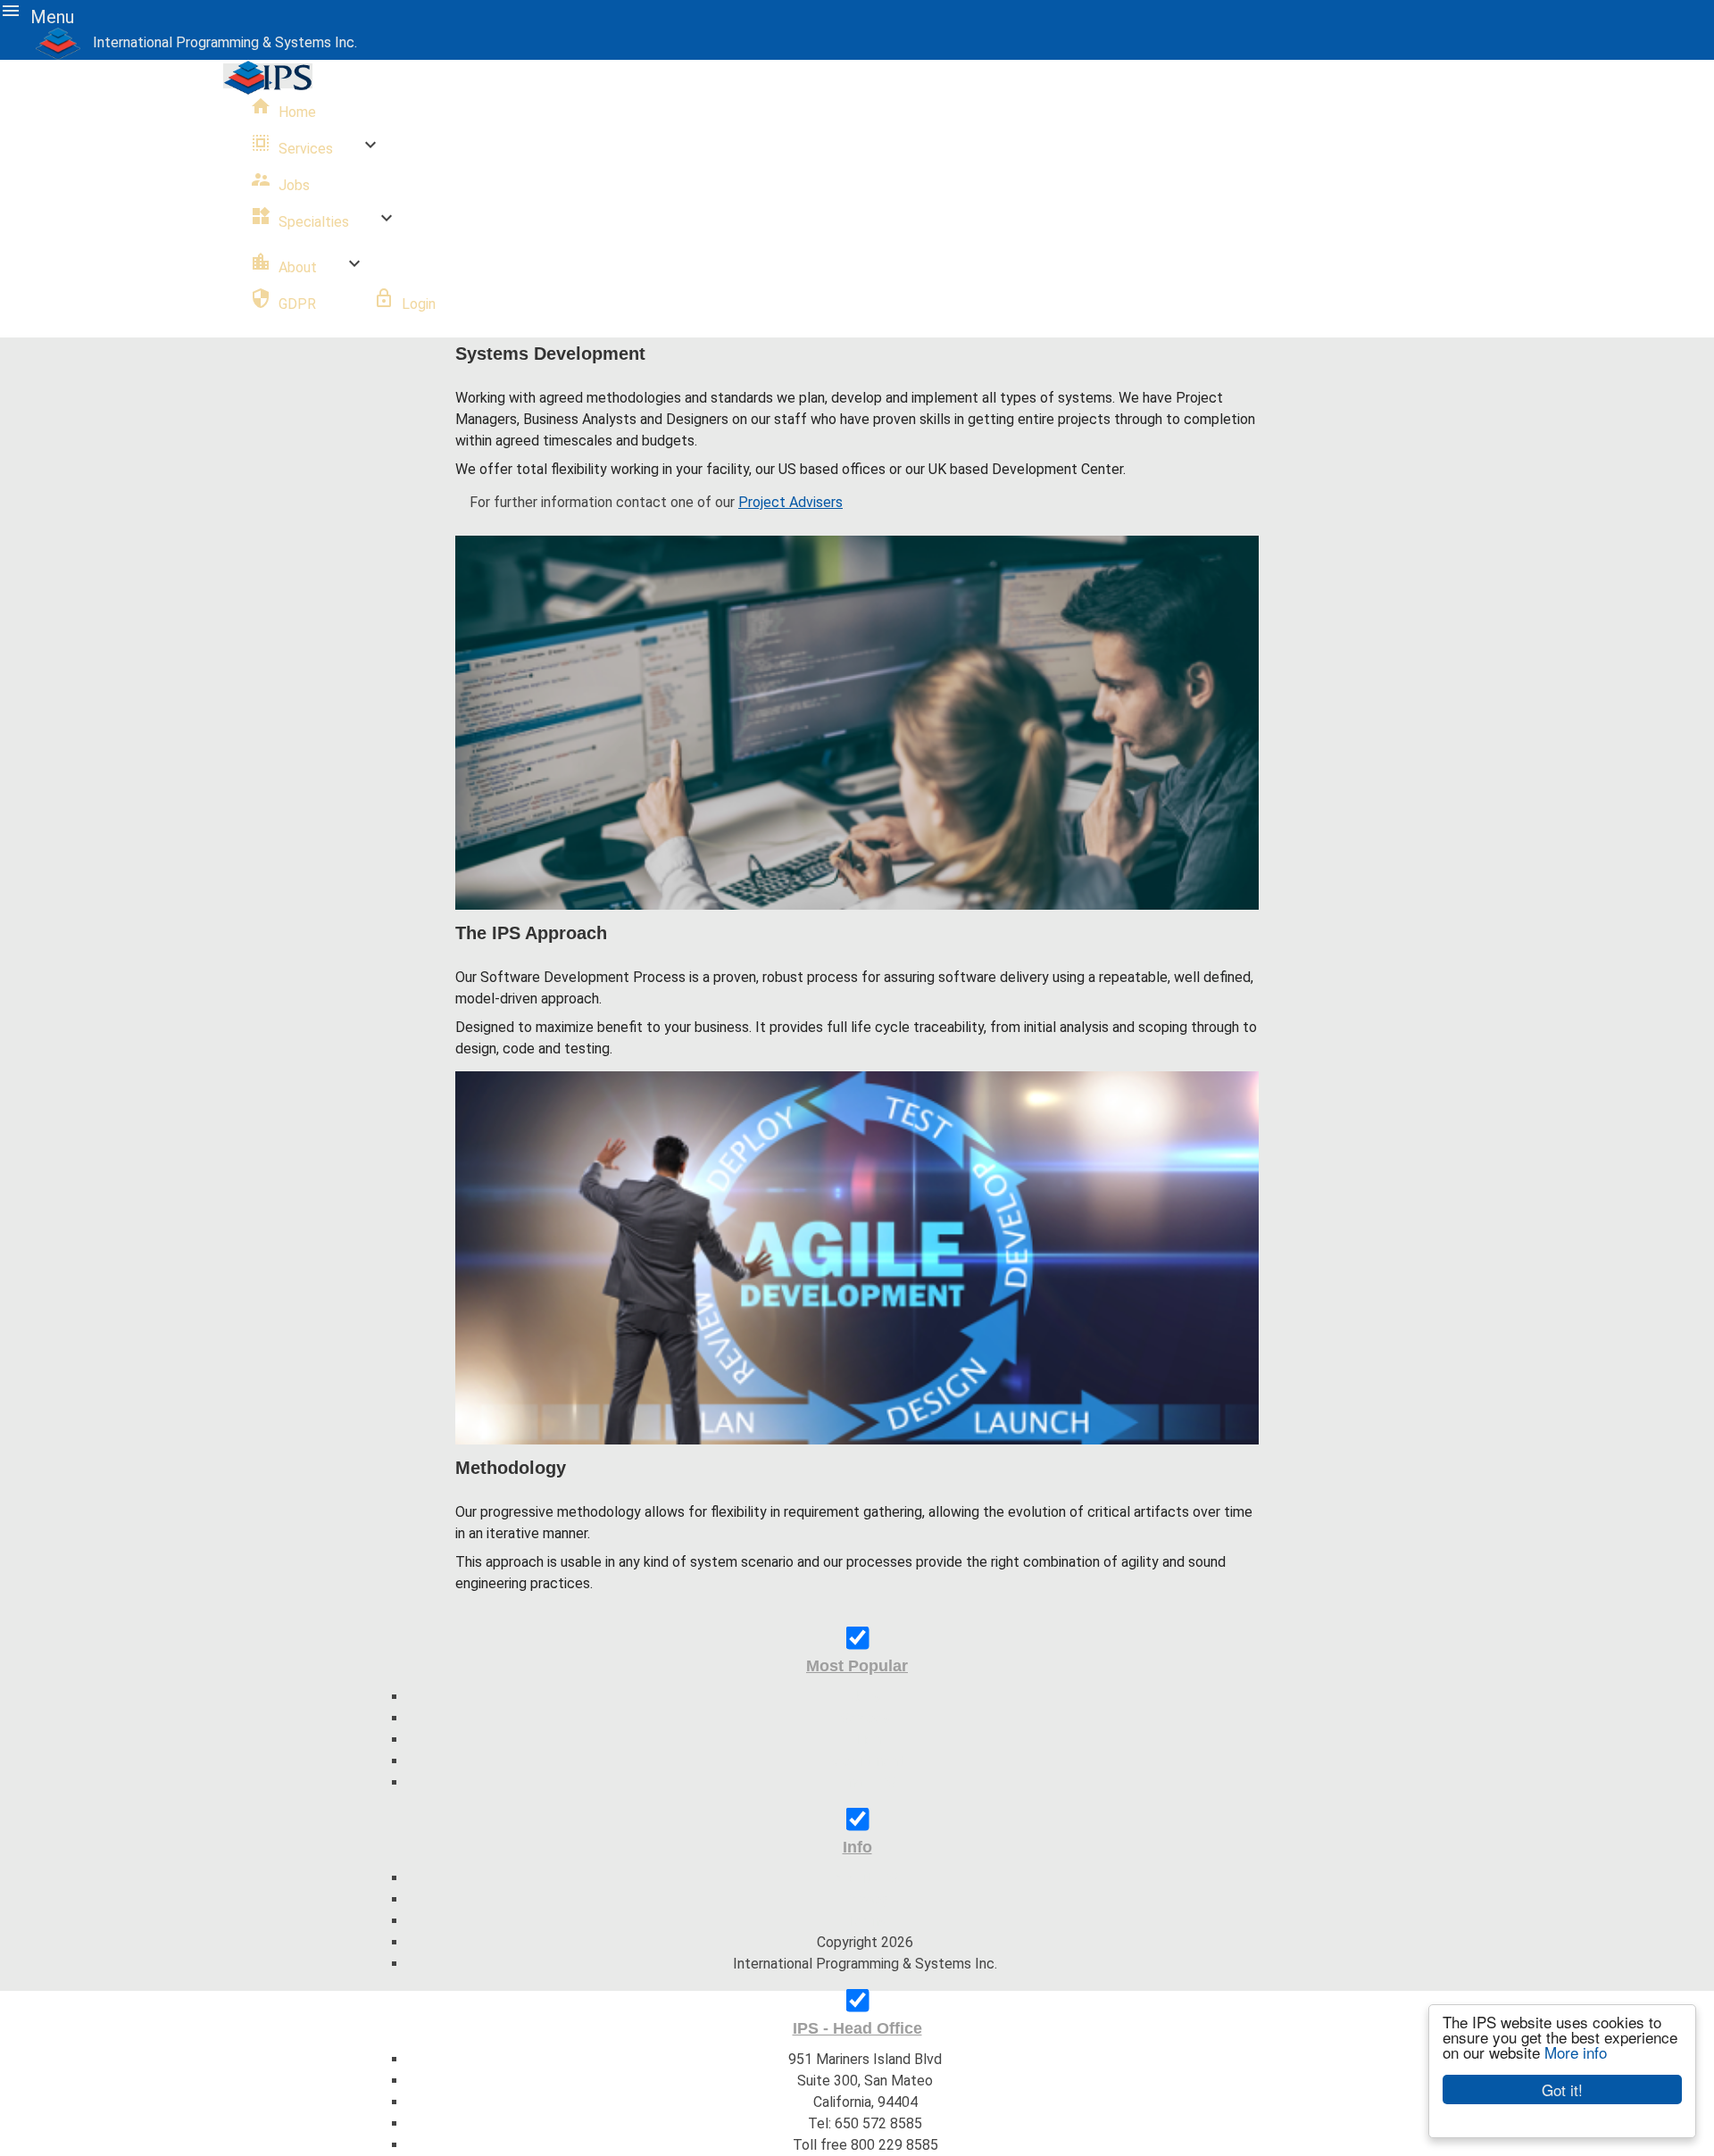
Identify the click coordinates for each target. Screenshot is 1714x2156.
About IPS (865, 1878)
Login (419, 304)
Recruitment (865, 1761)
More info (1576, 2052)
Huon (865, 1740)
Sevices (865, 1718)
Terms (865, 1921)
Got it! (1562, 2089)
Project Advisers (790, 502)
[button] (45, 14)
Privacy (865, 1899)
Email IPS (865, 1782)
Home (283, 108)
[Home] (64, 42)
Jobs (280, 181)
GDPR (283, 300)
